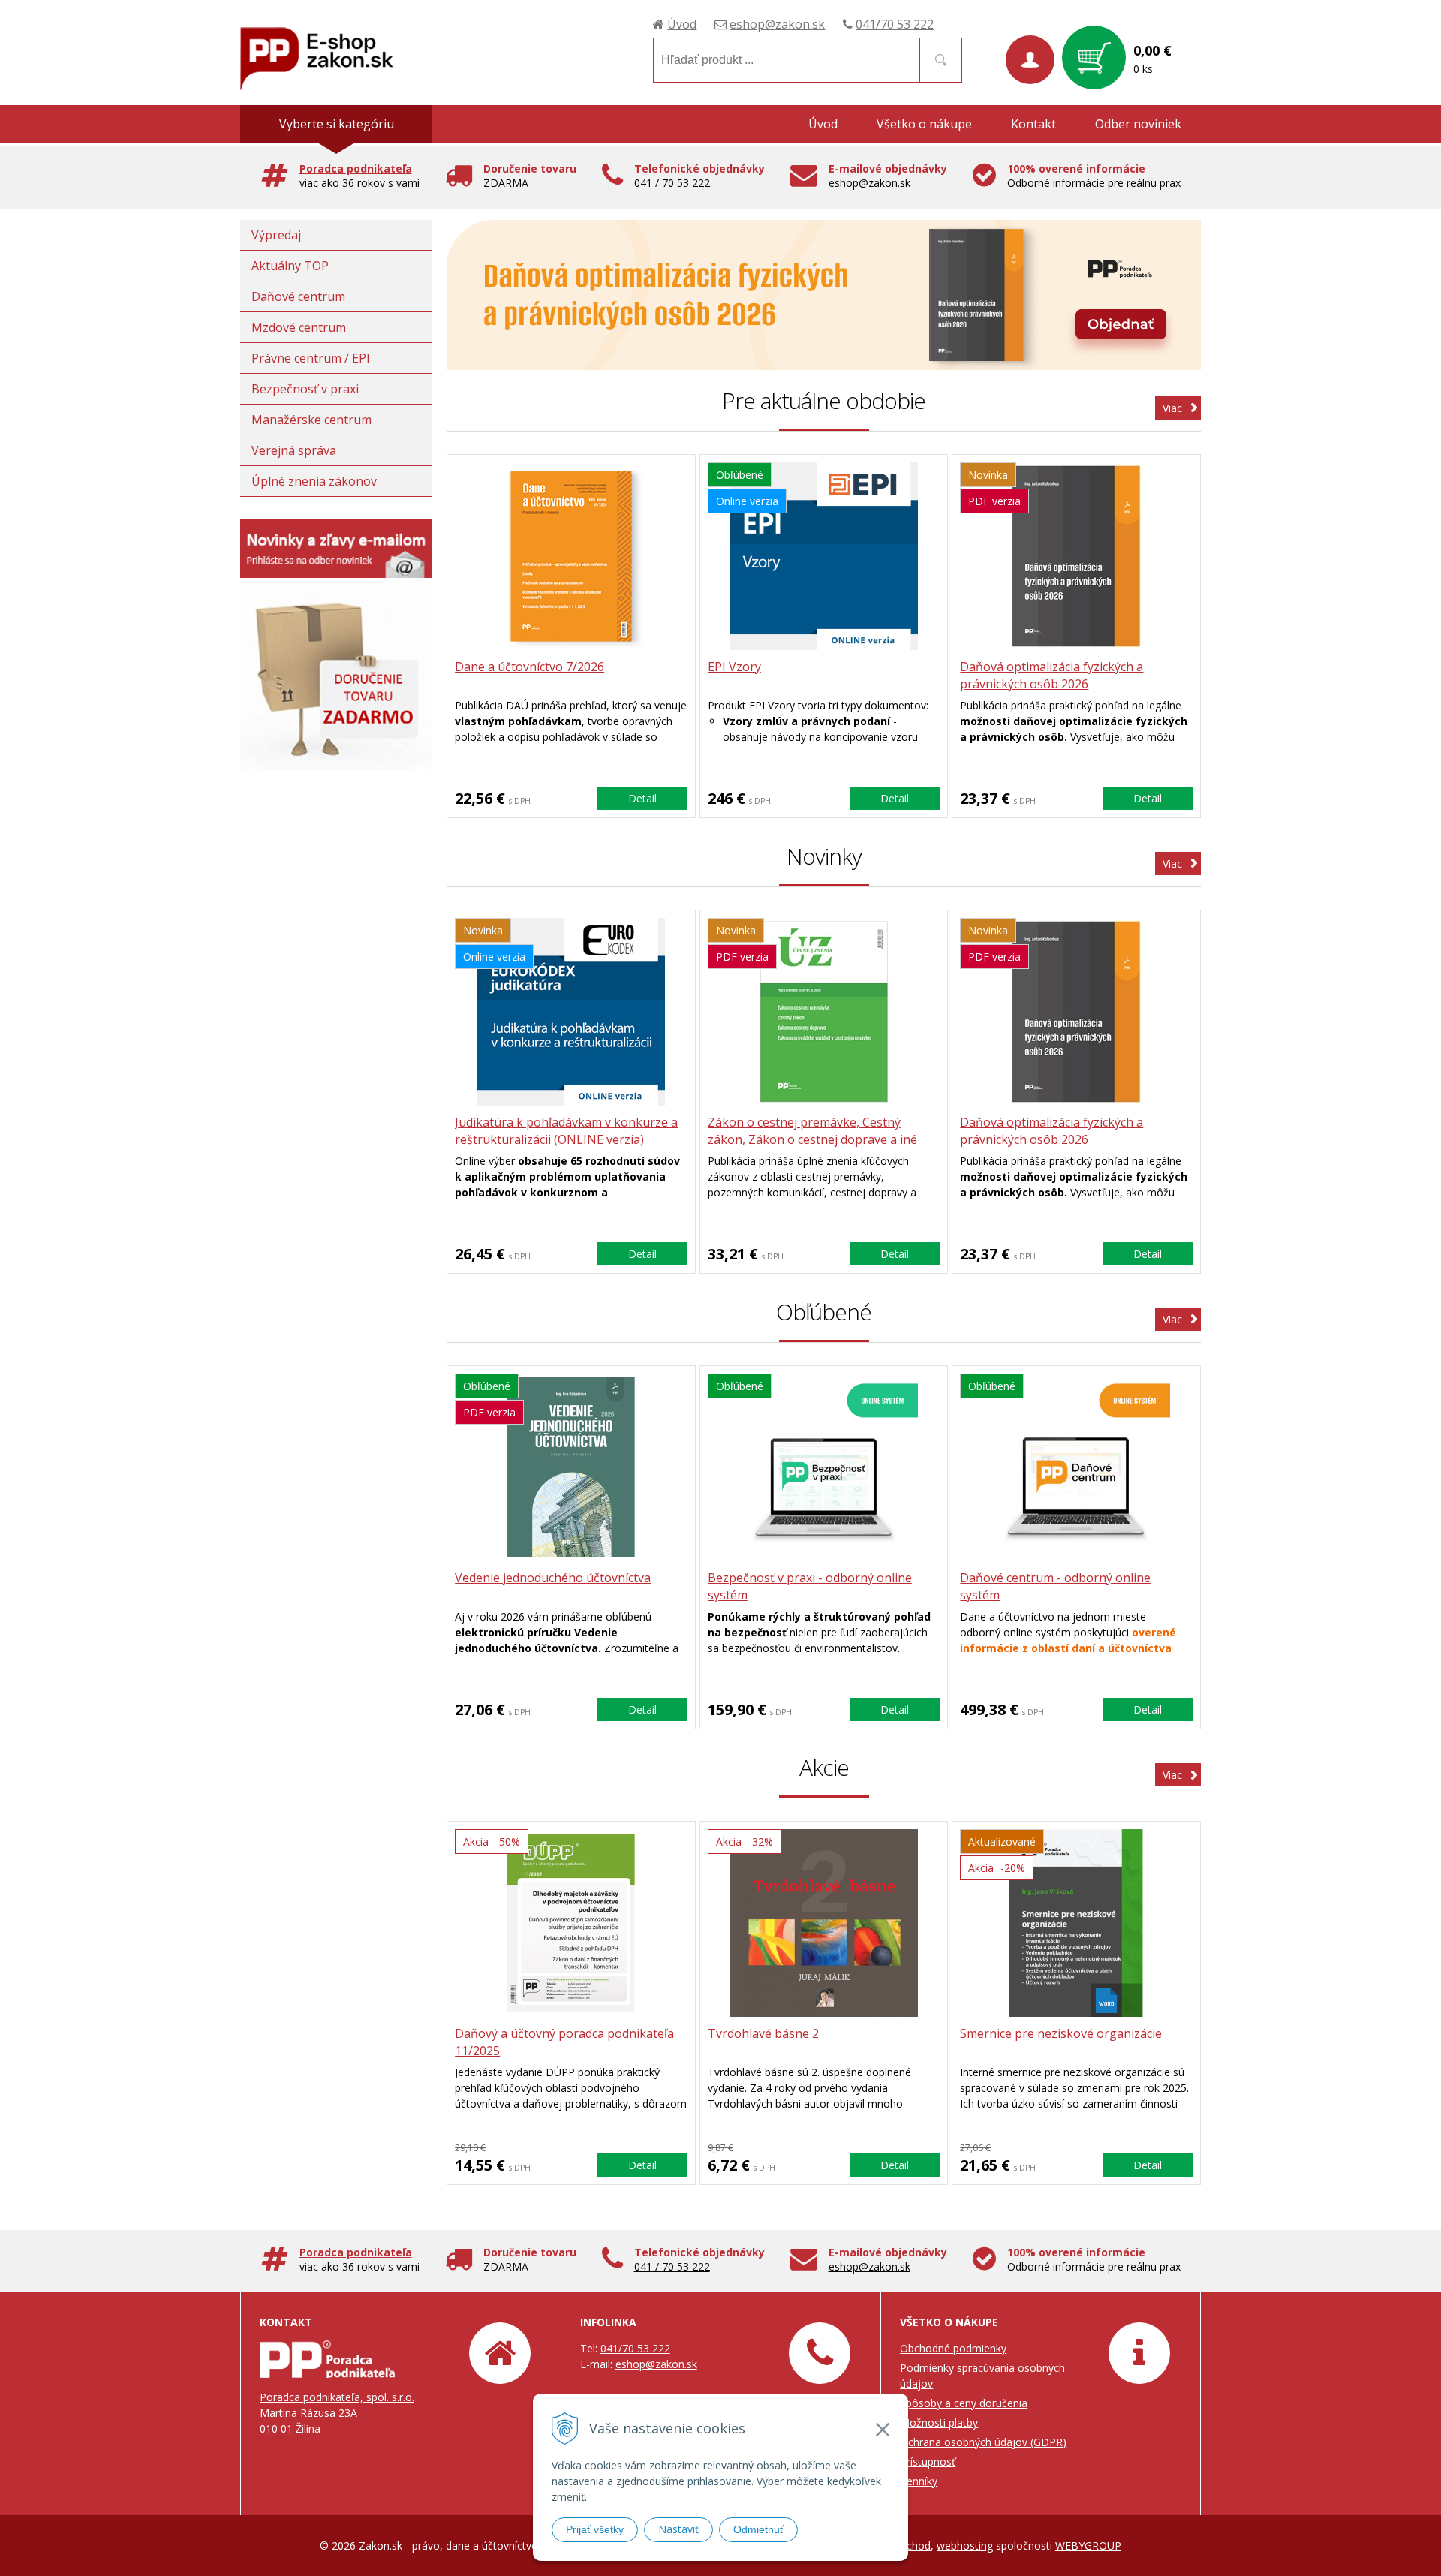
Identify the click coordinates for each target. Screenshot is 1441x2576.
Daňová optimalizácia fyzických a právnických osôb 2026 (1051, 675)
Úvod (682, 24)
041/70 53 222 (895, 24)
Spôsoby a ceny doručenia (964, 2403)
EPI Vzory (734, 667)
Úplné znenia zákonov (314, 481)
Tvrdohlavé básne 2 (763, 2033)
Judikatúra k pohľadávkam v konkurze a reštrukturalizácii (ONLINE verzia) (566, 1131)
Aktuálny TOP (290, 266)
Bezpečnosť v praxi (305, 389)
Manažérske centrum (311, 420)
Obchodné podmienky (953, 2348)
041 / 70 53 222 (672, 183)
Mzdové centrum (299, 327)
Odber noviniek (1138, 124)
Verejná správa (294, 450)
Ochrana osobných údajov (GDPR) (983, 2442)
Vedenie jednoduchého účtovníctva (553, 1578)
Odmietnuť (758, 2529)
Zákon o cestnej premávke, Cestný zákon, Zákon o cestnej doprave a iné (812, 1131)
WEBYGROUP (1088, 2546)
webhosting (965, 2546)
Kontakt (1033, 124)
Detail (642, 798)
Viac (1172, 408)
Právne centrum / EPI (311, 358)
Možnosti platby (939, 2423)
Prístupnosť (928, 2462)
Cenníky (919, 2481)
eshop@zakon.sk (777, 24)
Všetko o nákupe (924, 124)
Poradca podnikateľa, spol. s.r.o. (337, 2397)
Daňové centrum (298, 296)
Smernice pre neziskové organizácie (1061, 2033)
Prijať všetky (595, 2529)
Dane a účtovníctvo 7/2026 (529, 667)
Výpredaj (276, 235)
